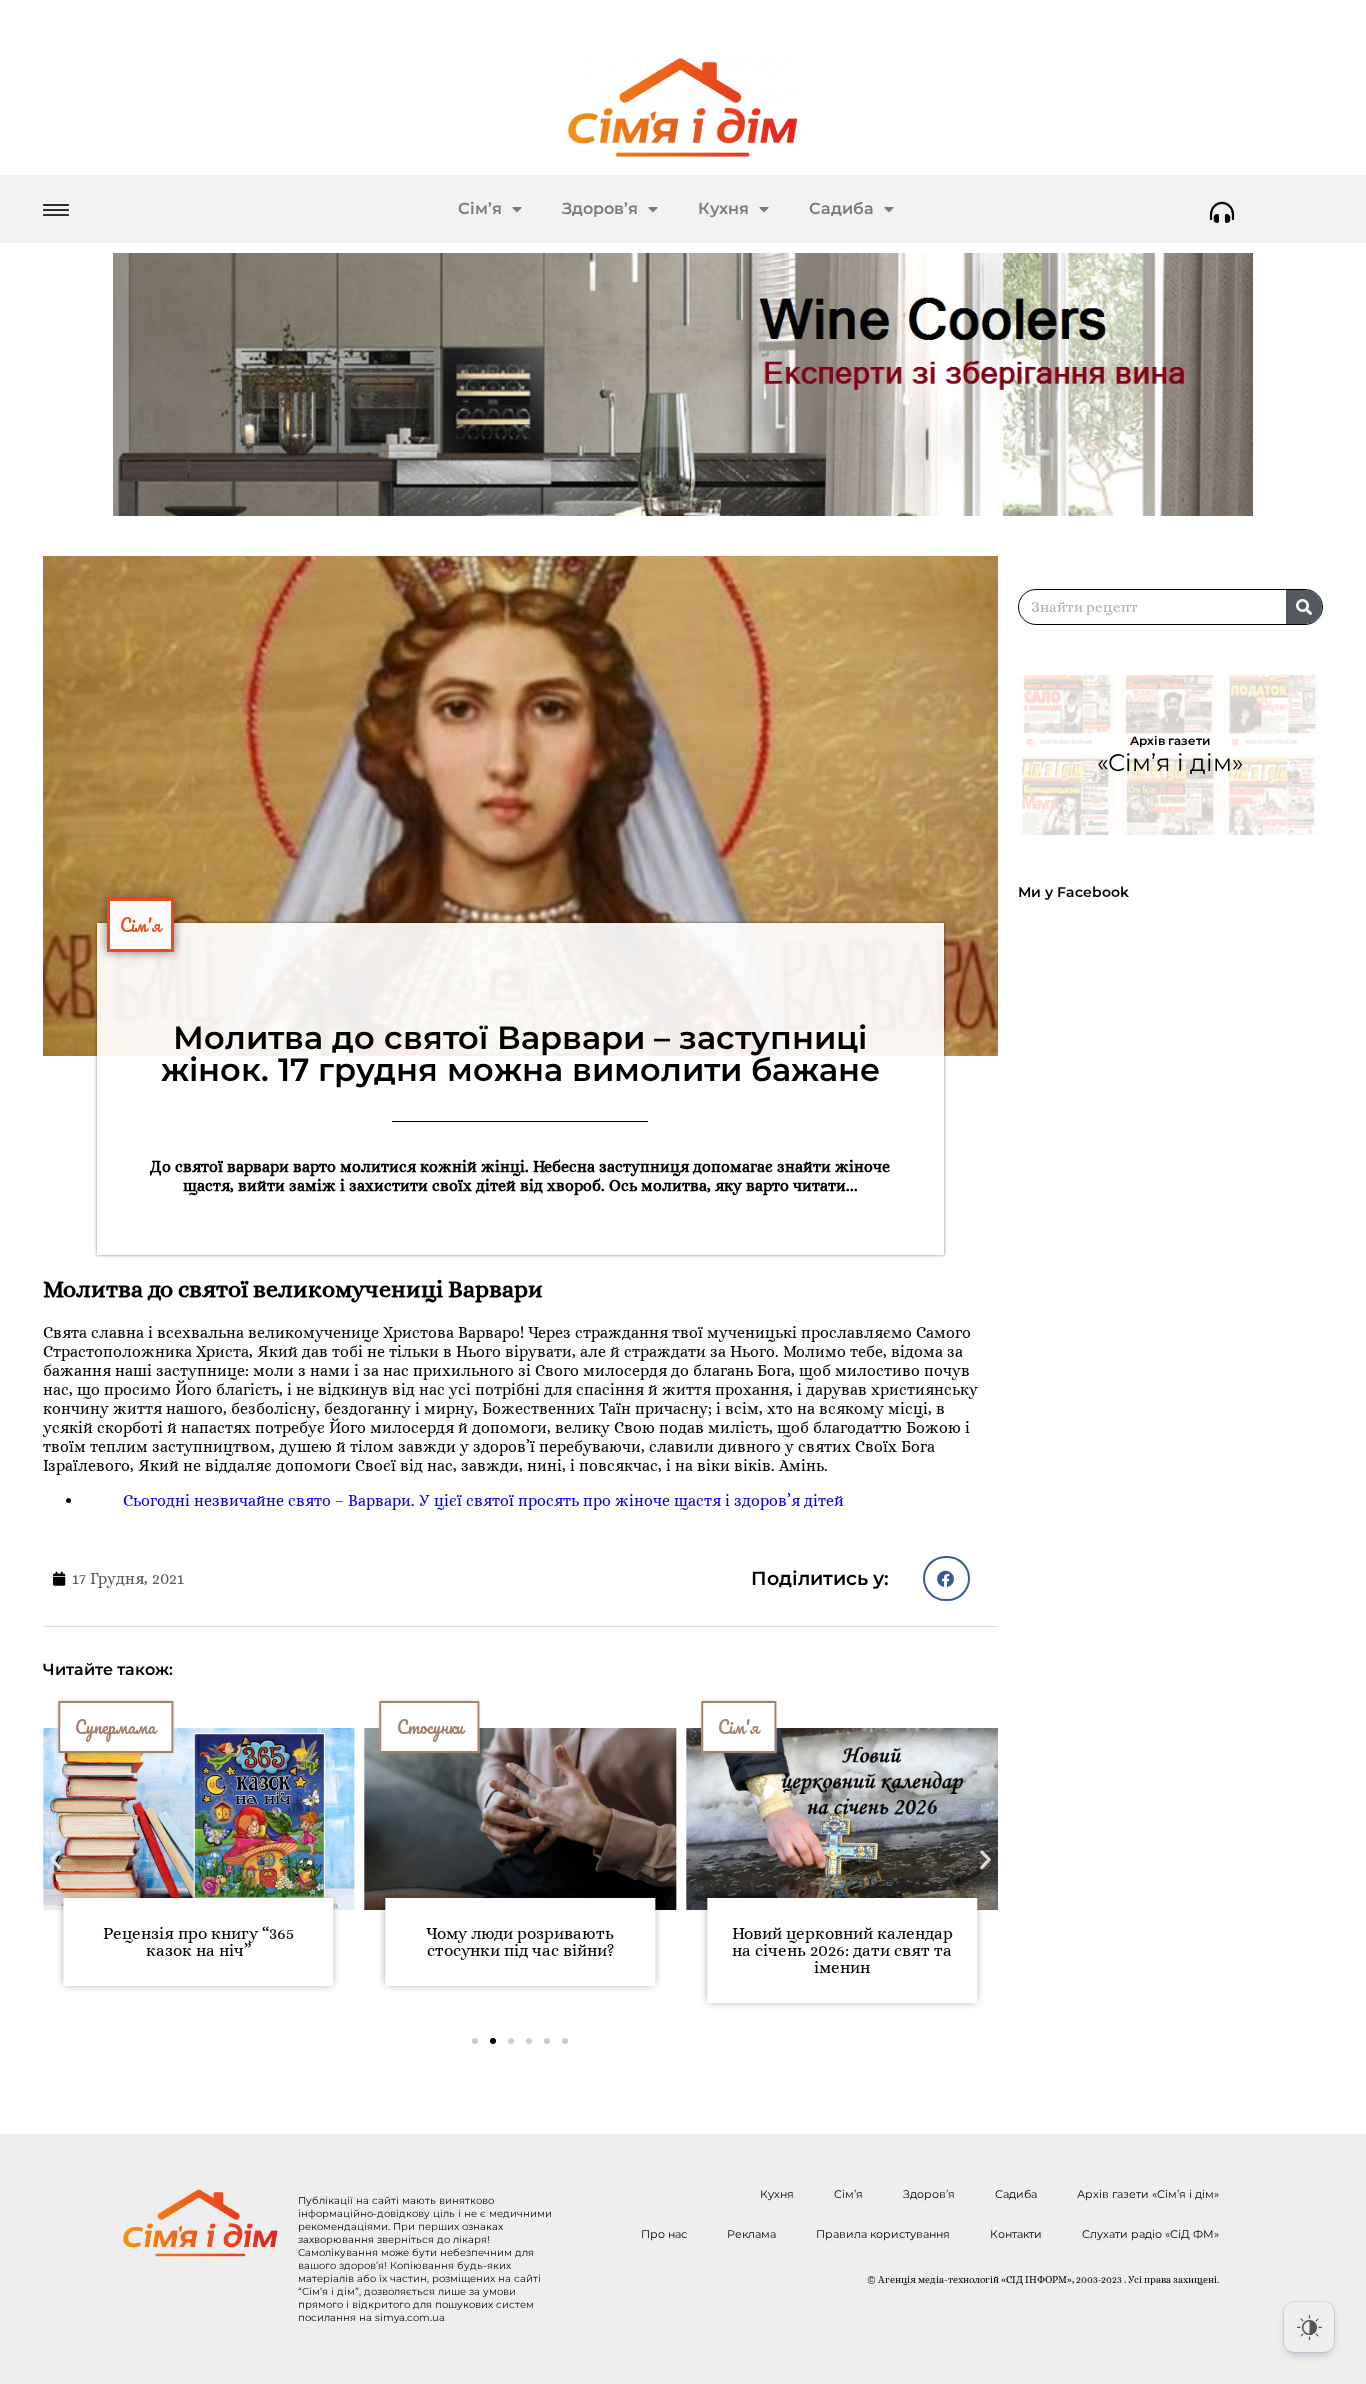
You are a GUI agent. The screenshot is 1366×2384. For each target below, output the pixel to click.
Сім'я (140, 925)
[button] (946, 1578)
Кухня (723, 208)
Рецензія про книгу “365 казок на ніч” (198, 1942)
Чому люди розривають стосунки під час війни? (520, 1942)
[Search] (1304, 607)
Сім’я (480, 208)
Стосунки (430, 1727)
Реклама (751, 2234)
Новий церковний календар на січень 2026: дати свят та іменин (842, 1950)
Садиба (841, 208)
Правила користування (883, 2234)
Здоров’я (600, 208)
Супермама (115, 1727)
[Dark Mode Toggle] (1309, 2327)
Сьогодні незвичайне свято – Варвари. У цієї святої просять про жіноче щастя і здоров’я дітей (483, 1500)
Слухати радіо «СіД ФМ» (1150, 2234)
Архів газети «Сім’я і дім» (1148, 2194)
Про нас (664, 2234)
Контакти (1016, 2234)
